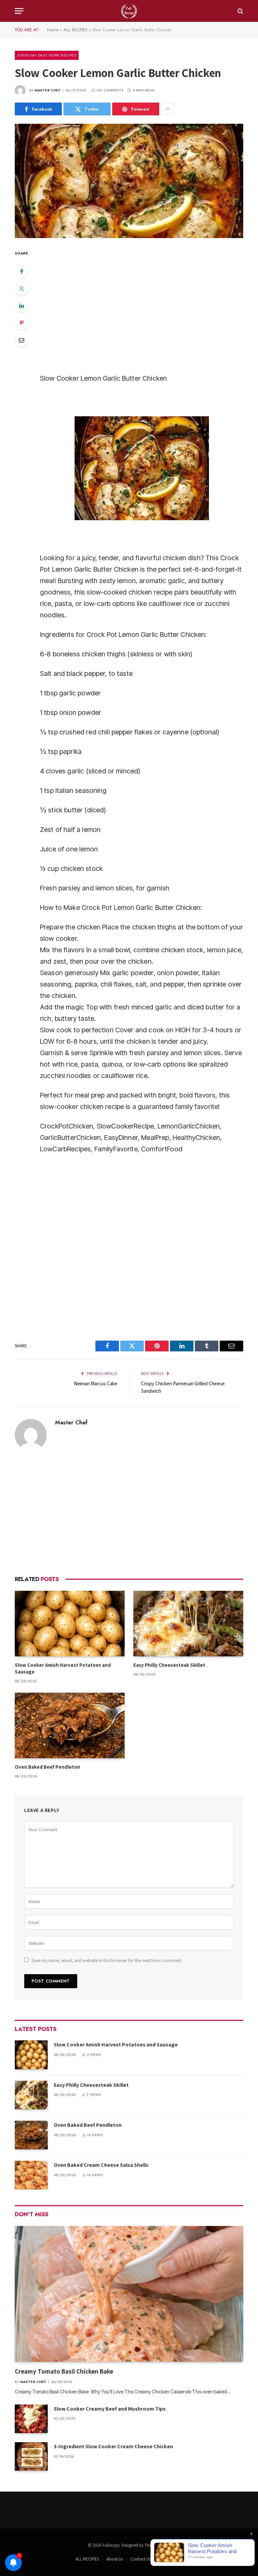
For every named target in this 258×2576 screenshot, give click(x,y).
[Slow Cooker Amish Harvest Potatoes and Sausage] (70, 1624)
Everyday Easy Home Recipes (47, 55)
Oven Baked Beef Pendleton (48, 1767)
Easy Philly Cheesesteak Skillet (170, 1665)
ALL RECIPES (75, 30)
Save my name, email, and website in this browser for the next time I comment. (107, 1960)
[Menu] (19, 11)
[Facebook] (21, 271)
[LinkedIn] (21, 306)
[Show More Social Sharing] (168, 109)
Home (53, 30)
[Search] (240, 11)
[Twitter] (21, 289)
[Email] (21, 340)
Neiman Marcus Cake (96, 1383)
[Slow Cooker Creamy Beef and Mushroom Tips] (31, 2419)
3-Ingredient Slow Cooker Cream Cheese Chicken (113, 2446)
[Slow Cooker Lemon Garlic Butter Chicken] (129, 181)
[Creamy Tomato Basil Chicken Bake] (129, 2294)
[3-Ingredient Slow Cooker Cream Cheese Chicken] (31, 2456)
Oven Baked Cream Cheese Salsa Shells (101, 2165)
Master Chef (48, 90)
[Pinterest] (21, 323)
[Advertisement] (129, 1513)
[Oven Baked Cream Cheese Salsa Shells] (31, 2175)
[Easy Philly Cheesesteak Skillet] (188, 1624)
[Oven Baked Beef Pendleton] (70, 1725)
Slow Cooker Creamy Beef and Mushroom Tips (110, 2409)
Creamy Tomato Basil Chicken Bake (65, 2371)
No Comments (110, 90)
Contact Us (141, 2559)
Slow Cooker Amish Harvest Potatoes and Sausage (63, 1668)
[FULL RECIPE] (129, 11)
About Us (115, 2559)
